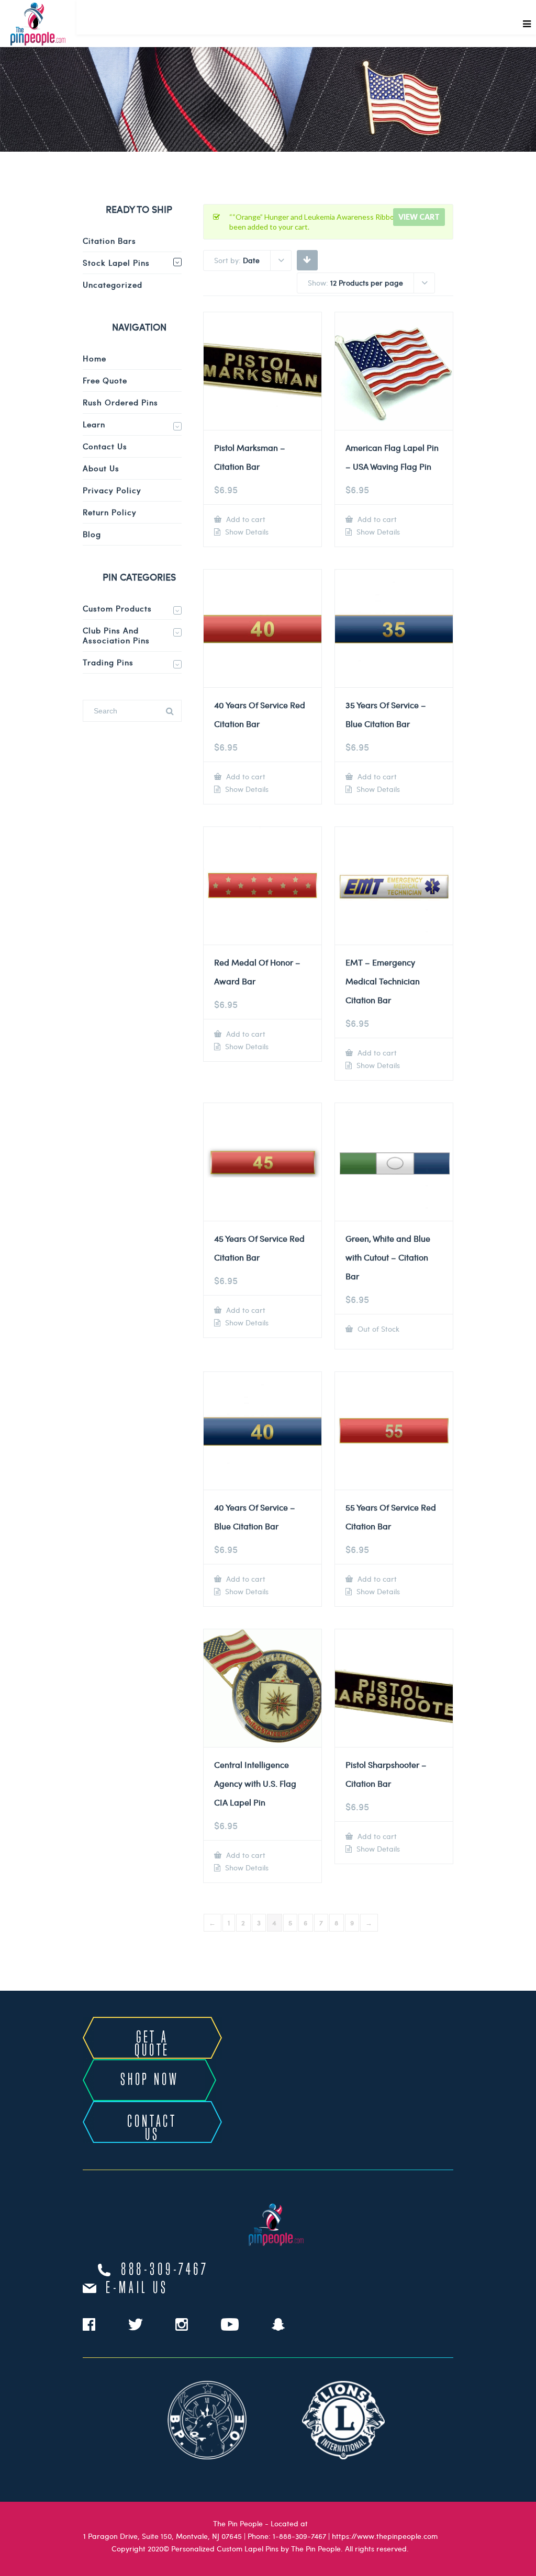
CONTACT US (152, 2129)
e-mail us (137, 2288)
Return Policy (110, 512)
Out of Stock (377, 1329)
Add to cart (245, 519)
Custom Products (117, 608)
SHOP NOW (149, 2080)
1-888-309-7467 (299, 2536)
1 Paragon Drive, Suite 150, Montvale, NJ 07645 (163, 2536)
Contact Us (105, 446)
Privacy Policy (112, 490)
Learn (94, 424)
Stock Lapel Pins (116, 263)
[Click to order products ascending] (307, 259)
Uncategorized (113, 285)
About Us (101, 468)
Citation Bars (109, 241)
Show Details (246, 532)
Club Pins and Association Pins (116, 635)
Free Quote (105, 380)
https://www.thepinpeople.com (385, 2536)
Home (94, 358)
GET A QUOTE (152, 2044)
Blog (92, 534)
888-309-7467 (165, 2270)
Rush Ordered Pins (120, 402)
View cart (419, 217)
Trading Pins (108, 662)
